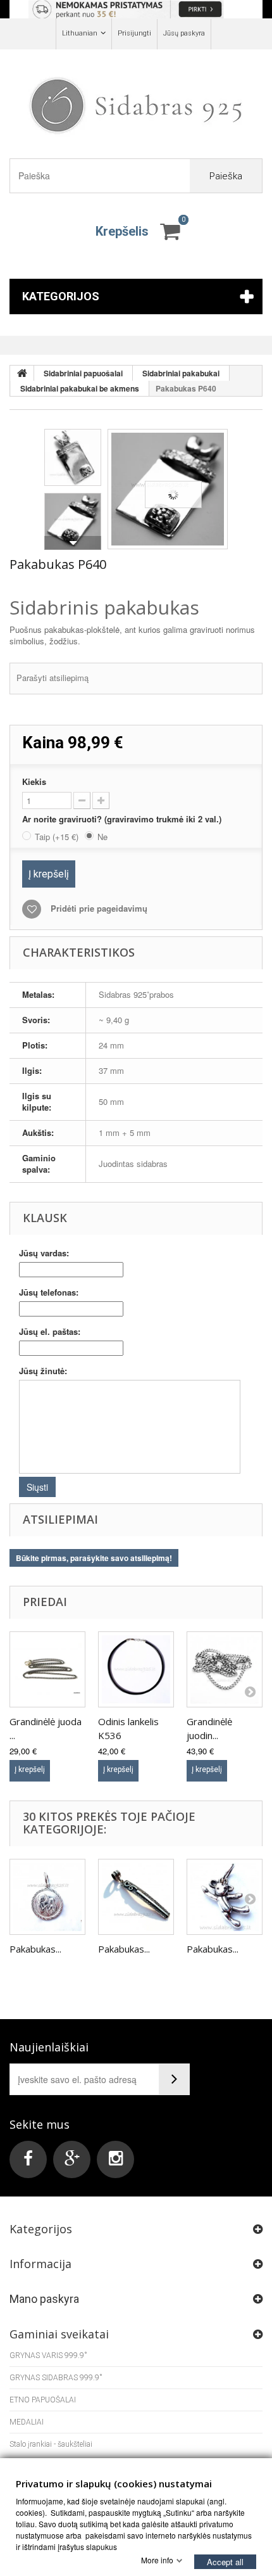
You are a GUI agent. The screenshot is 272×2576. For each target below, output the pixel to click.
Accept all (225, 2561)
